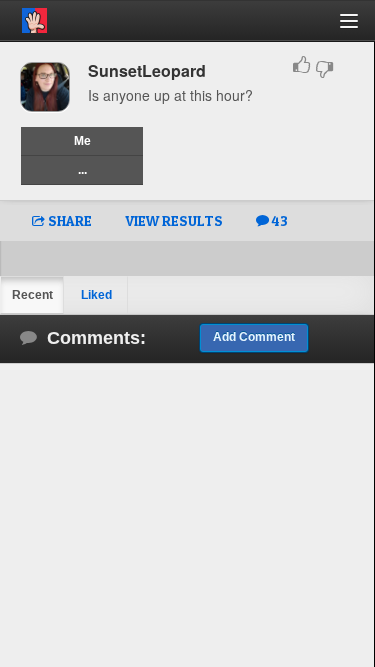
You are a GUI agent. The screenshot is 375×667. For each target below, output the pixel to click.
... (82, 170)
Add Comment (254, 337)
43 (278, 220)
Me (82, 141)
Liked (96, 295)
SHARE (68, 220)
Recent (32, 295)
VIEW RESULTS (174, 220)
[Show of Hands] (23, 17)
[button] (360, 28)
